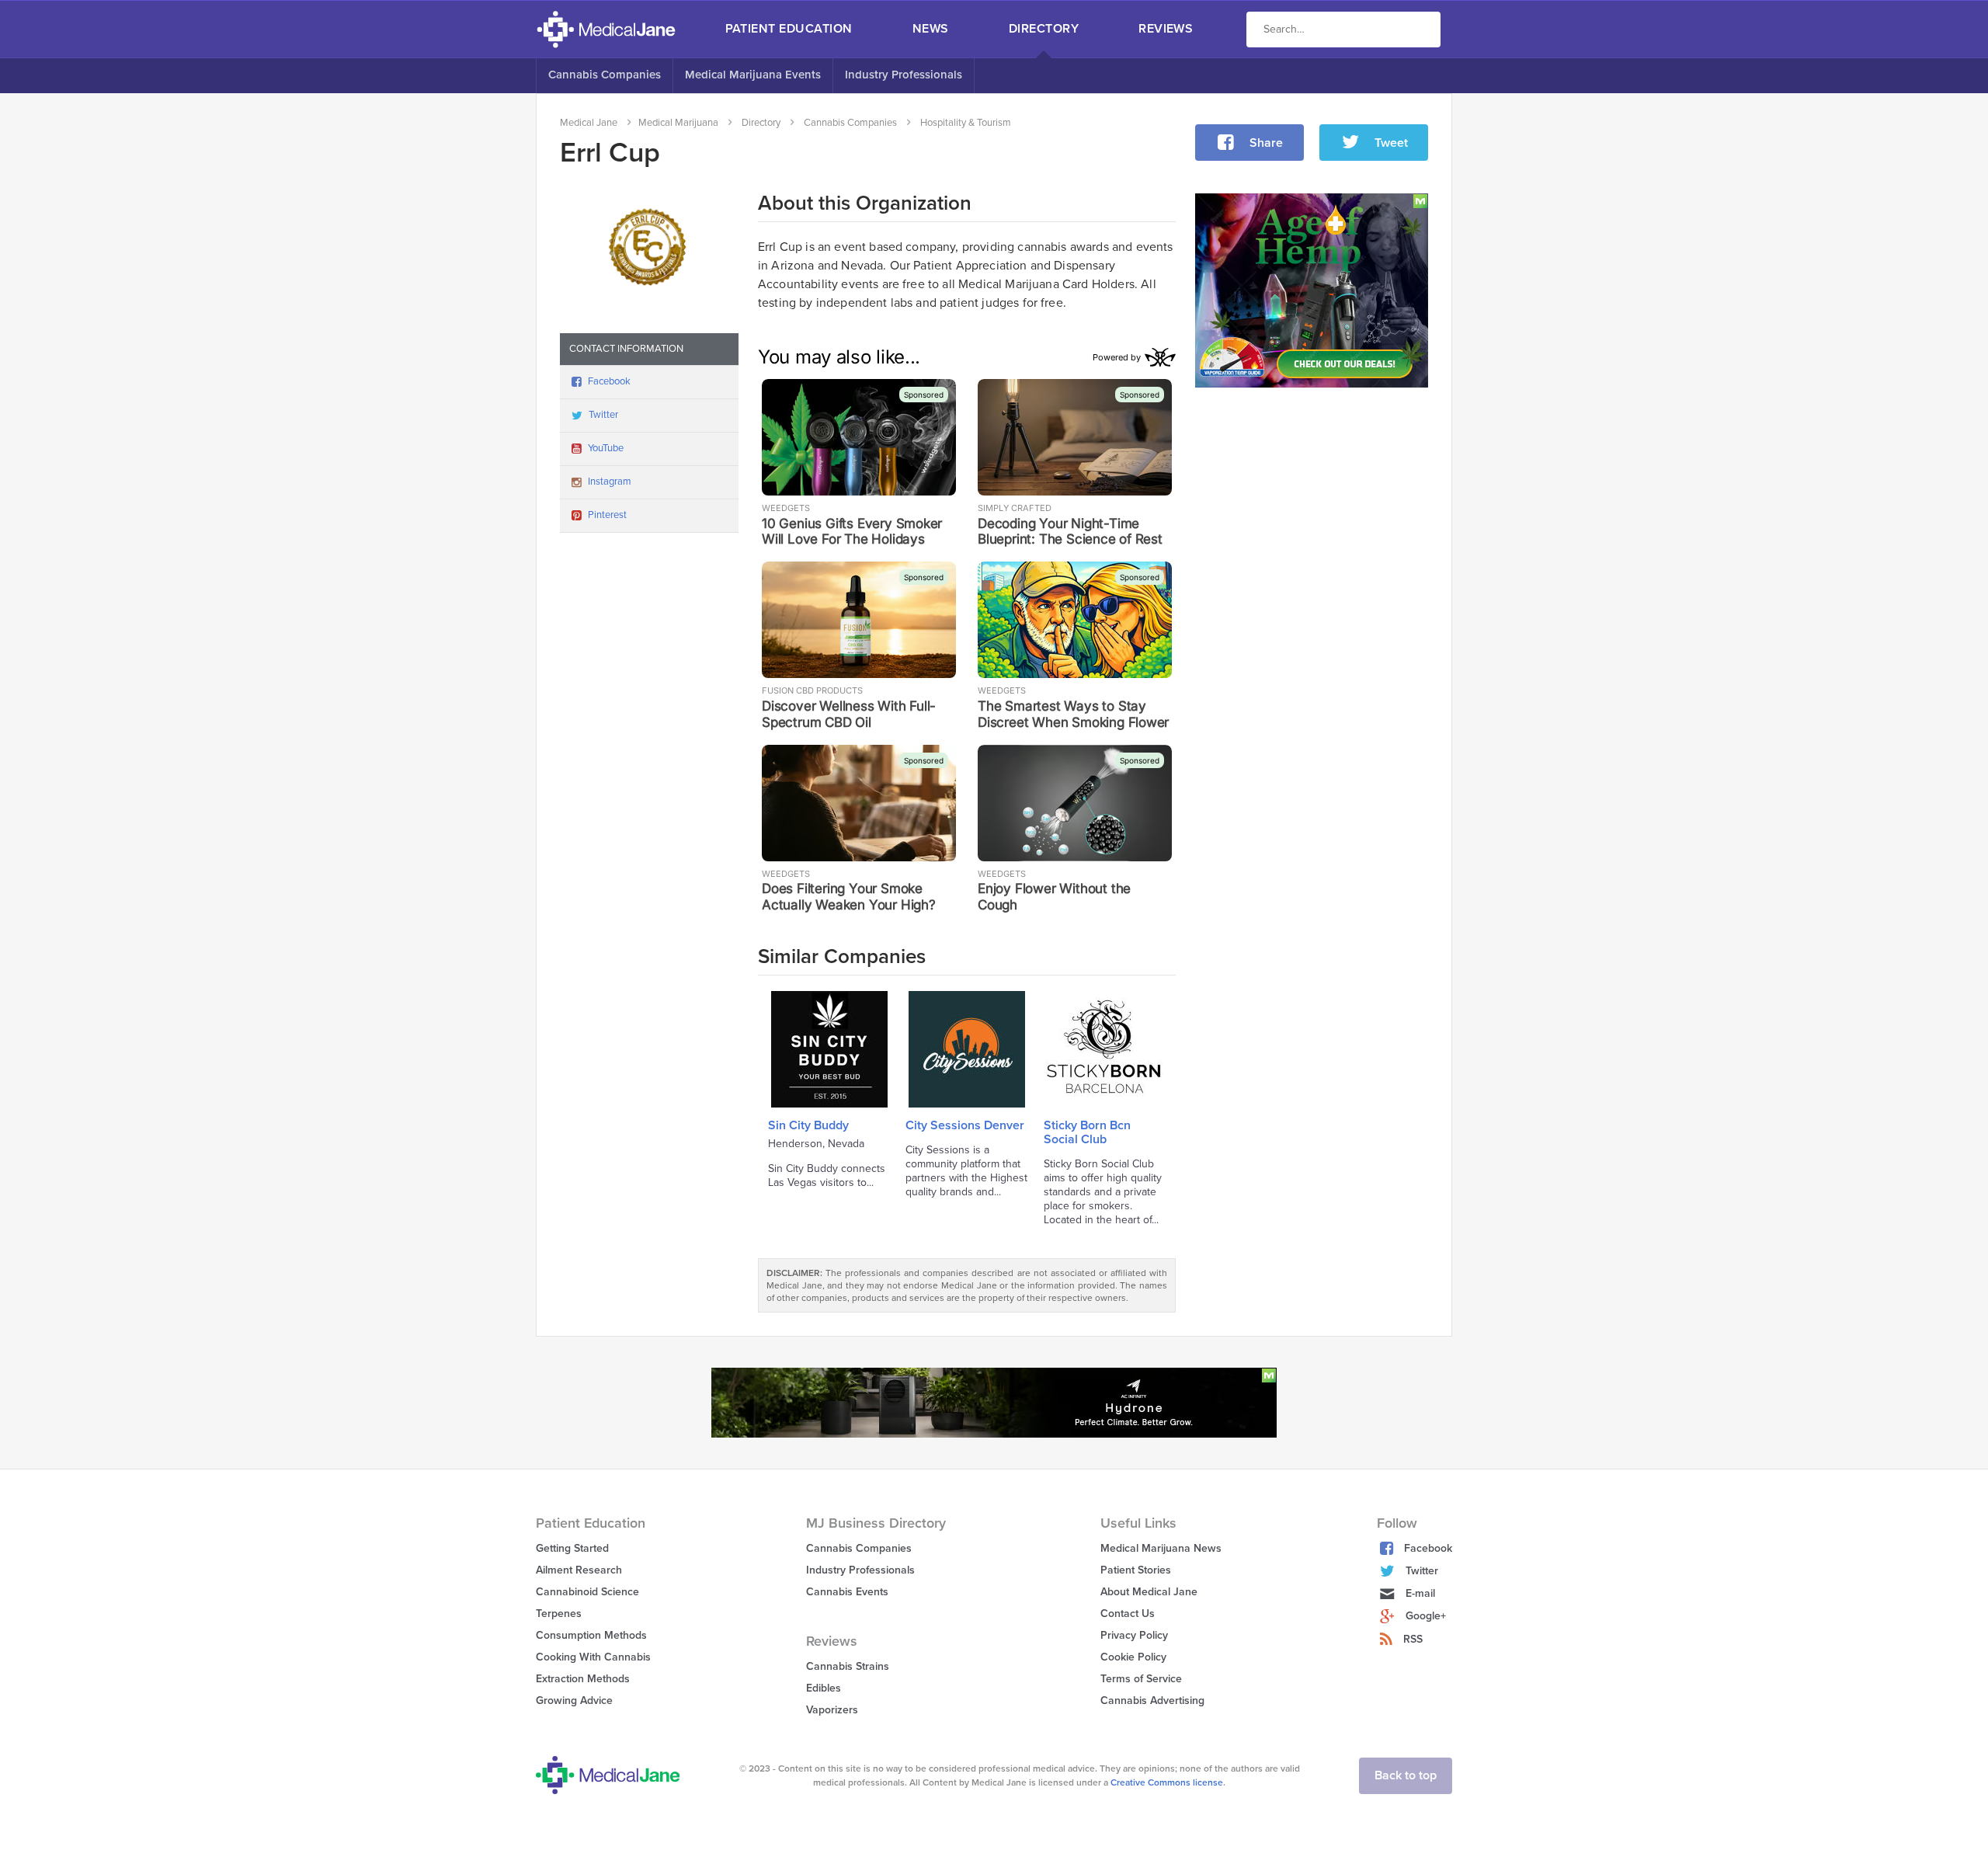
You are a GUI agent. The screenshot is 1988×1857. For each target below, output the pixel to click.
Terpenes (559, 1614)
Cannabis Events (847, 1592)
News (931, 29)
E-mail (1420, 1593)
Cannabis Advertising (1152, 1701)
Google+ (1426, 1616)
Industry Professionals (904, 75)
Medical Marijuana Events (753, 75)
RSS (1413, 1639)
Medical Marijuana (678, 123)
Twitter (603, 415)
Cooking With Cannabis (593, 1657)
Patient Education (789, 29)
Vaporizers (832, 1710)
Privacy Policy (1134, 1635)
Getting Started (572, 1548)
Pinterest (607, 515)
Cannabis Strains (848, 1666)
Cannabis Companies (605, 75)
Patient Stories (1136, 1570)
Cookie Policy (1133, 1657)
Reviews (1166, 29)
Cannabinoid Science (587, 1592)
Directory (1044, 29)
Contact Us (1128, 1614)
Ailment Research (579, 1570)
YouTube (606, 448)
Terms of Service (1141, 1679)
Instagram (610, 482)
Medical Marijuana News (1161, 1548)
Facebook (609, 381)
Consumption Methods (591, 1635)
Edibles (824, 1688)
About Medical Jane (1149, 1592)
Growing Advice (574, 1701)
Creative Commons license (1167, 1782)
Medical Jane (589, 123)
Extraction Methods (583, 1679)
